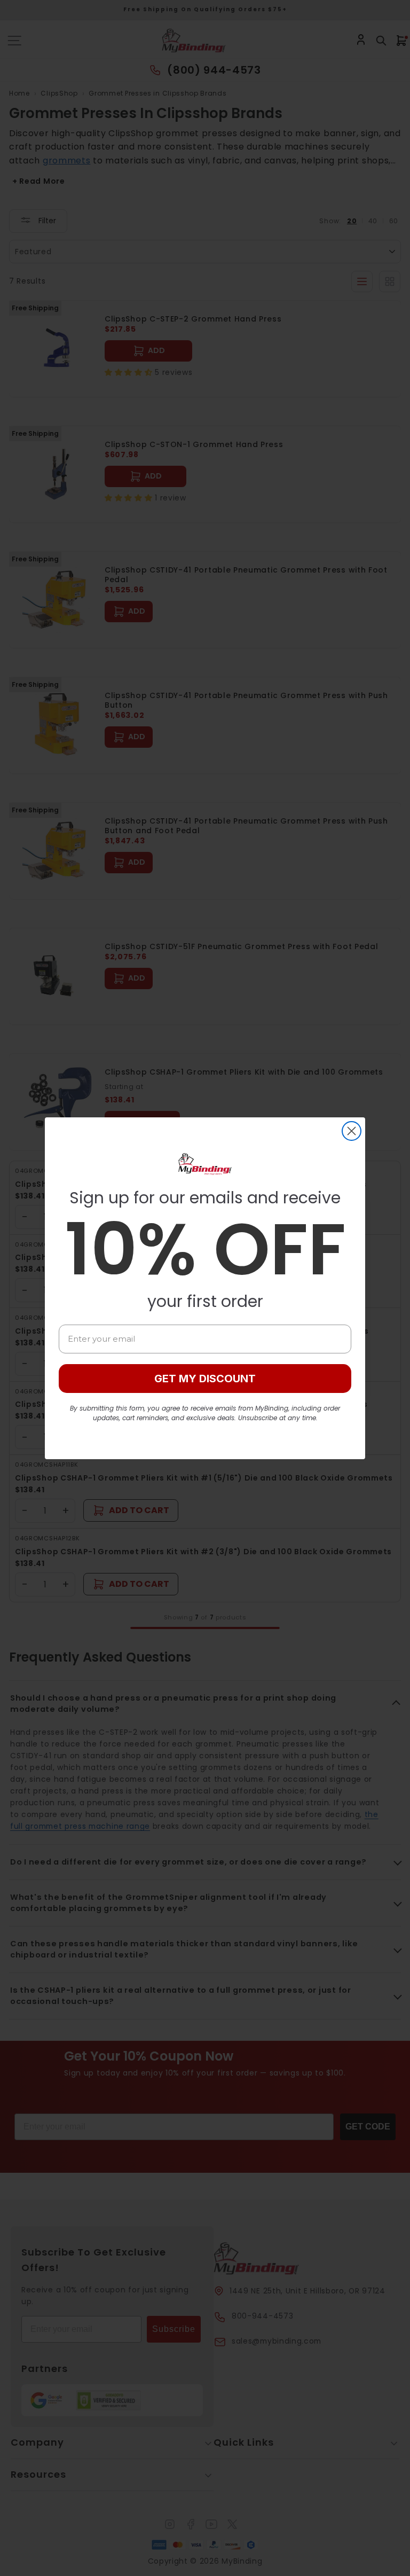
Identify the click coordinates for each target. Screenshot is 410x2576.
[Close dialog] (352, 1131)
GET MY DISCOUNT (205, 1379)
